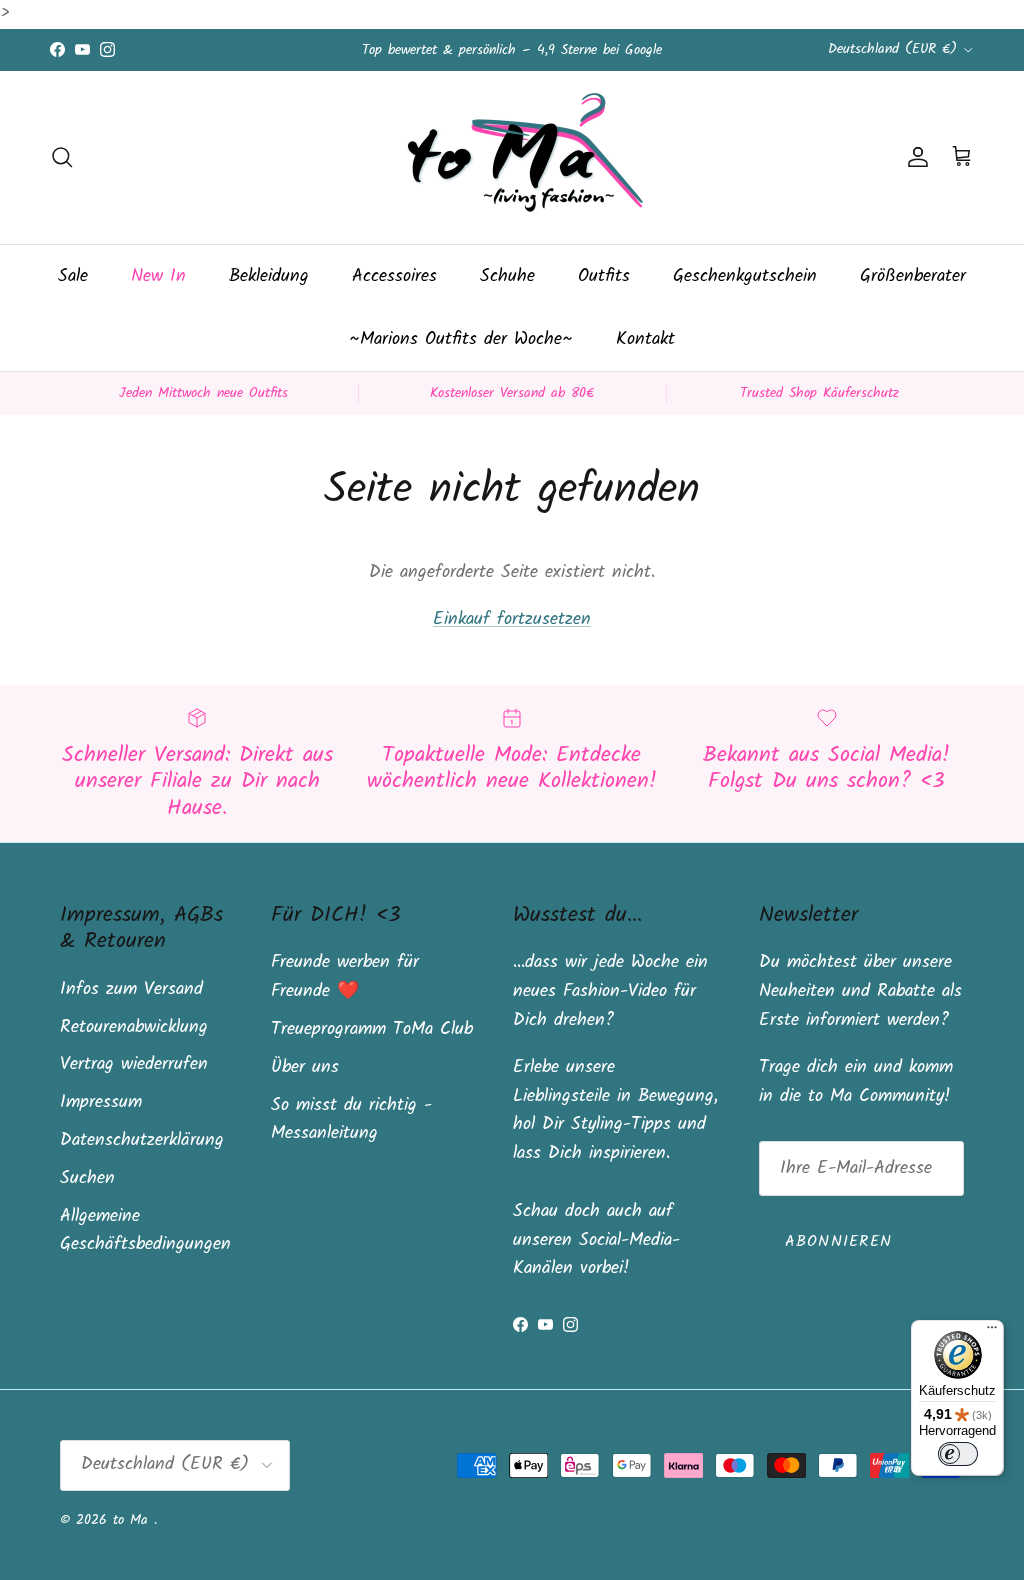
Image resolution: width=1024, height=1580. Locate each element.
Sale (73, 276)
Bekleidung (269, 276)
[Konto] (914, 157)
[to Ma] (512, 157)
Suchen (87, 1178)
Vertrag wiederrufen (134, 1064)
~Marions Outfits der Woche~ (461, 339)
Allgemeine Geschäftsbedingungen (145, 1231)
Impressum (101, 1102)
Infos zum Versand (131, 989)
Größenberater (913, 276)
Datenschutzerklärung (142, 1140)
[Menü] (992, 1332)
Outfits (604, 276)
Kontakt (645, 339)
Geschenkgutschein (745, 276)
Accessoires (394, 276)
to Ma (133, 1520)
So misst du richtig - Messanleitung (351, 1120)
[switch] (958, 1454)
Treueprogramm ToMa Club (372, 1029)
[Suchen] (62, 157)
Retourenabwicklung (134, 1027)
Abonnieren (839, 1241)
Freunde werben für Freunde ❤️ (345, 977)
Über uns (305, 1067)
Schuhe (507, 276)
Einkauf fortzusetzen (512, 619)
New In (158, 276)
